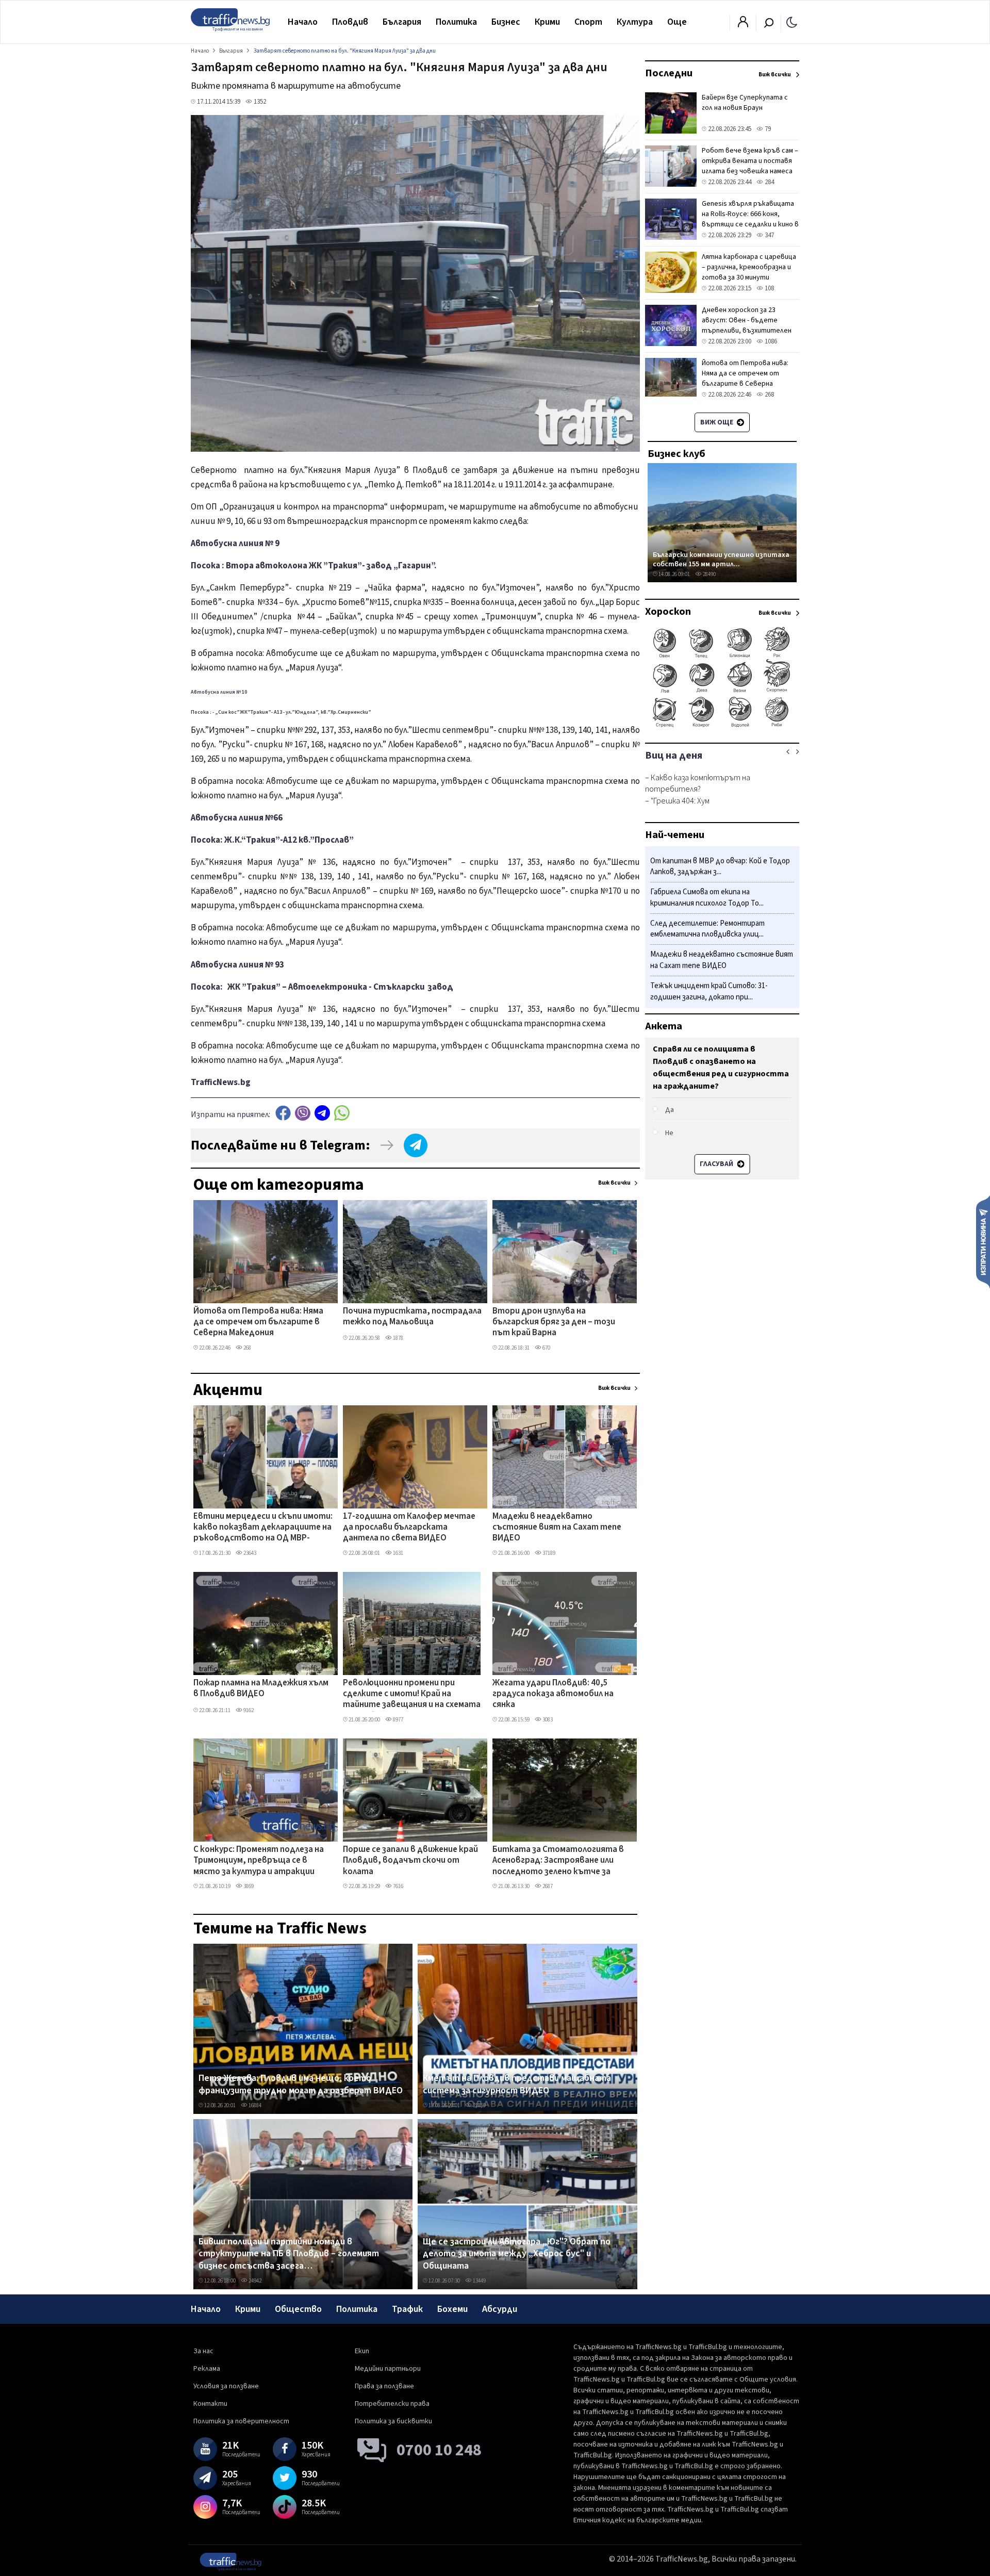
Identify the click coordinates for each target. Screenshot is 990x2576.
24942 (254, 2281)
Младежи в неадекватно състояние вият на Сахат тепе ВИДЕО (557, 1528)
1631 (398, 1553)
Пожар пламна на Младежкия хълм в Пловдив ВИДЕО (261, 1689)
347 (769, 235)
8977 (398, 1720)
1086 (770, 341)
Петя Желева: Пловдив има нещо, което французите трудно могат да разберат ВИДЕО (301, 2084)
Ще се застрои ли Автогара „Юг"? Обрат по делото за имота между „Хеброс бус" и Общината (517, 2254)
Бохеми (452, 2309)
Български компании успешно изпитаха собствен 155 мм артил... (721, 559)
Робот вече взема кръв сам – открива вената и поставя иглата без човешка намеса (750, 161)
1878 (398, 1338)
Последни (669, 73)
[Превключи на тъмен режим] (792, 22)
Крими (547, 22)
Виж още (717, 422)
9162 (248, 1710)
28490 (709, 574)
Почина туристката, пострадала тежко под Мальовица (412, 1317)
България (402, 22)
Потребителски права (392, 2404)
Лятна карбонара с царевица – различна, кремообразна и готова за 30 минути (749, 267)
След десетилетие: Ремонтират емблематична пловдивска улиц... (707, 929)
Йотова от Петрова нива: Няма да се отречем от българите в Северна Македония (258, 1323)
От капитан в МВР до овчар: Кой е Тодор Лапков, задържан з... (720, 867)
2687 (547, 1886)
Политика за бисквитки (393, 2421)
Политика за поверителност (241, 2421)
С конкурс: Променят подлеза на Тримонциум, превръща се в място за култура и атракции (259, 1861)
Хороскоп (668, 612)
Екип (362, 2351)
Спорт (588, 22)
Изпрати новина (983, 1241)
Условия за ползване (226, 2386)
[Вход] (743, 25)
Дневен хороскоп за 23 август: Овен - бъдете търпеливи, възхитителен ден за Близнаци (747, 325)
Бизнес (506, 22)
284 (769, 182)
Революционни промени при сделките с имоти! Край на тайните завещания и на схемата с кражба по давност (412, 1695)
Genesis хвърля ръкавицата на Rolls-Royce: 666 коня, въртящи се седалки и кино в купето (750, 219)
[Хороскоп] (722, 726)
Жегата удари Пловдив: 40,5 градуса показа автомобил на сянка (553, 1694)
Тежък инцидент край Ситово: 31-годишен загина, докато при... (709, 991)
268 (247, 1348)
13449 (479, 2281)
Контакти (210, 2404)
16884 (254, 2105)
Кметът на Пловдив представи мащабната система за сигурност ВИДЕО (517, 2084)
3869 (248, 1886)
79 (767, 129)
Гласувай (717, 1164)
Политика (456, 22)
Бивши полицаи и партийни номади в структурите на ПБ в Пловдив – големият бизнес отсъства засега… (289, 2254)
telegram (322, 1113)
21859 (479, 2105)
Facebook (283, 1113)
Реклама (207, 2369)
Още (677, 22)
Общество (298, 2309)
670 (546, 1348)
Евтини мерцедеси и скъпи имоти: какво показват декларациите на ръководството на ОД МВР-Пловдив (263, 1528)
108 (769, 288)
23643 (249, 1553)
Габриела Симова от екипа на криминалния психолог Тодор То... (707, 898)
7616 (398, 1886)
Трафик (407, 2309)
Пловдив (350, 22)
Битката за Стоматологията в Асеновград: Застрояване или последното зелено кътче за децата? (558, 1861)
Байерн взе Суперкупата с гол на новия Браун (745, 103)
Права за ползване (384, 2386)
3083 (547, 1720)
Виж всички (614, 1183)
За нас (203, 2351)
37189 (548, 1553)
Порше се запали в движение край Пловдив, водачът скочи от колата (410, 1861)
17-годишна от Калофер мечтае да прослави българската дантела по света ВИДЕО (409, 1528)
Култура (635, 22)
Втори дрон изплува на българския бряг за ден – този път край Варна (554, 1323)
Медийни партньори (388, 2369)
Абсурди (500, 2309)
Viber (303, 1113)
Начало (303, 22)
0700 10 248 (439, 2450)
